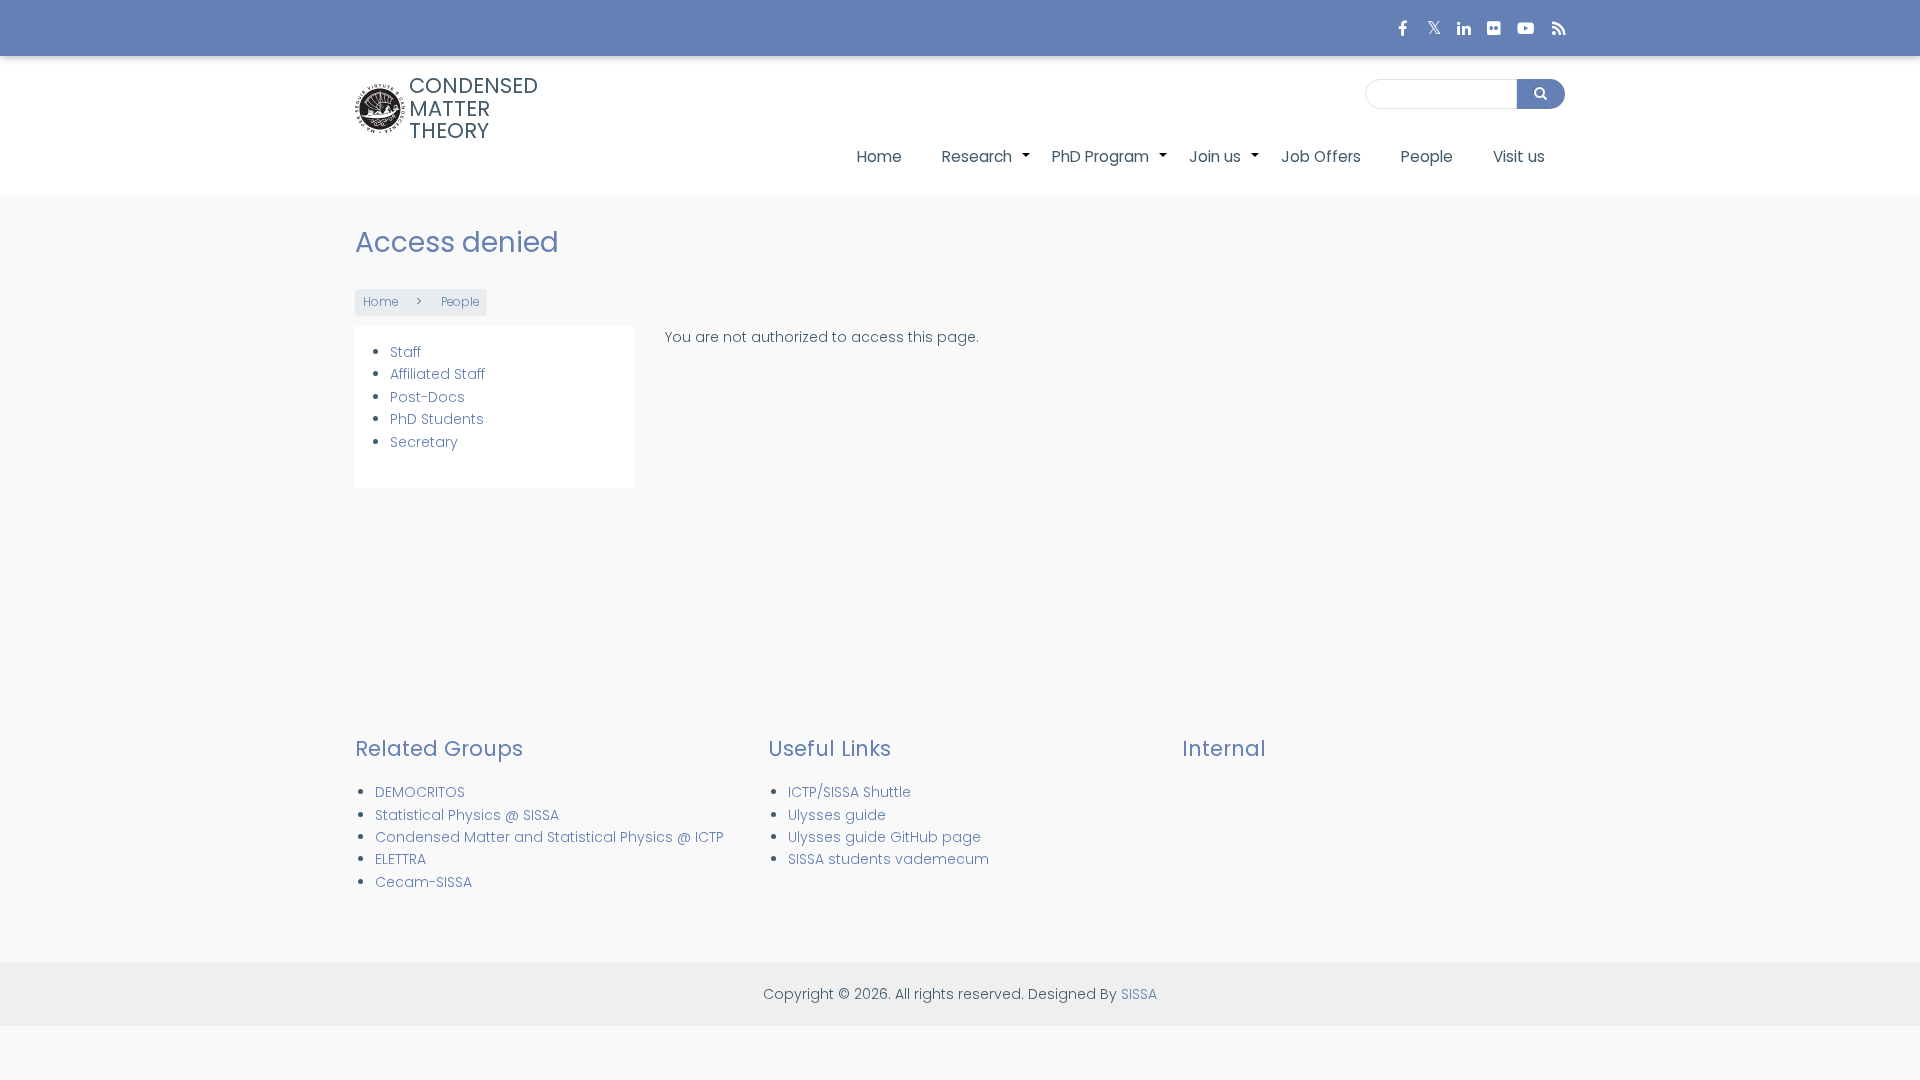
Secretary (424, 442)
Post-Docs (427, 397)
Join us (1225, 167)
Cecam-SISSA (423, 882)
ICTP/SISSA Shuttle (849, 792)
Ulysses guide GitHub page (884, 837)
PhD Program (1110, 167)
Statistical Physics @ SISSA (467, 815)
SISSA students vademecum (888, 859)
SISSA (1139, 994)
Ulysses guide (837, 815)
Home (879, 156)
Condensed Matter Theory (473, 108)
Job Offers (1321, 156)
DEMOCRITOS (420, 792)
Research (987, 167)
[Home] (380, 109)
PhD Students (437, 419)
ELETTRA (400, 859)
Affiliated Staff (437, 374)
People (1427, 156)
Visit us (1519, 156)
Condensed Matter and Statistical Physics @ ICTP (549, 837)
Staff (405, 352)
